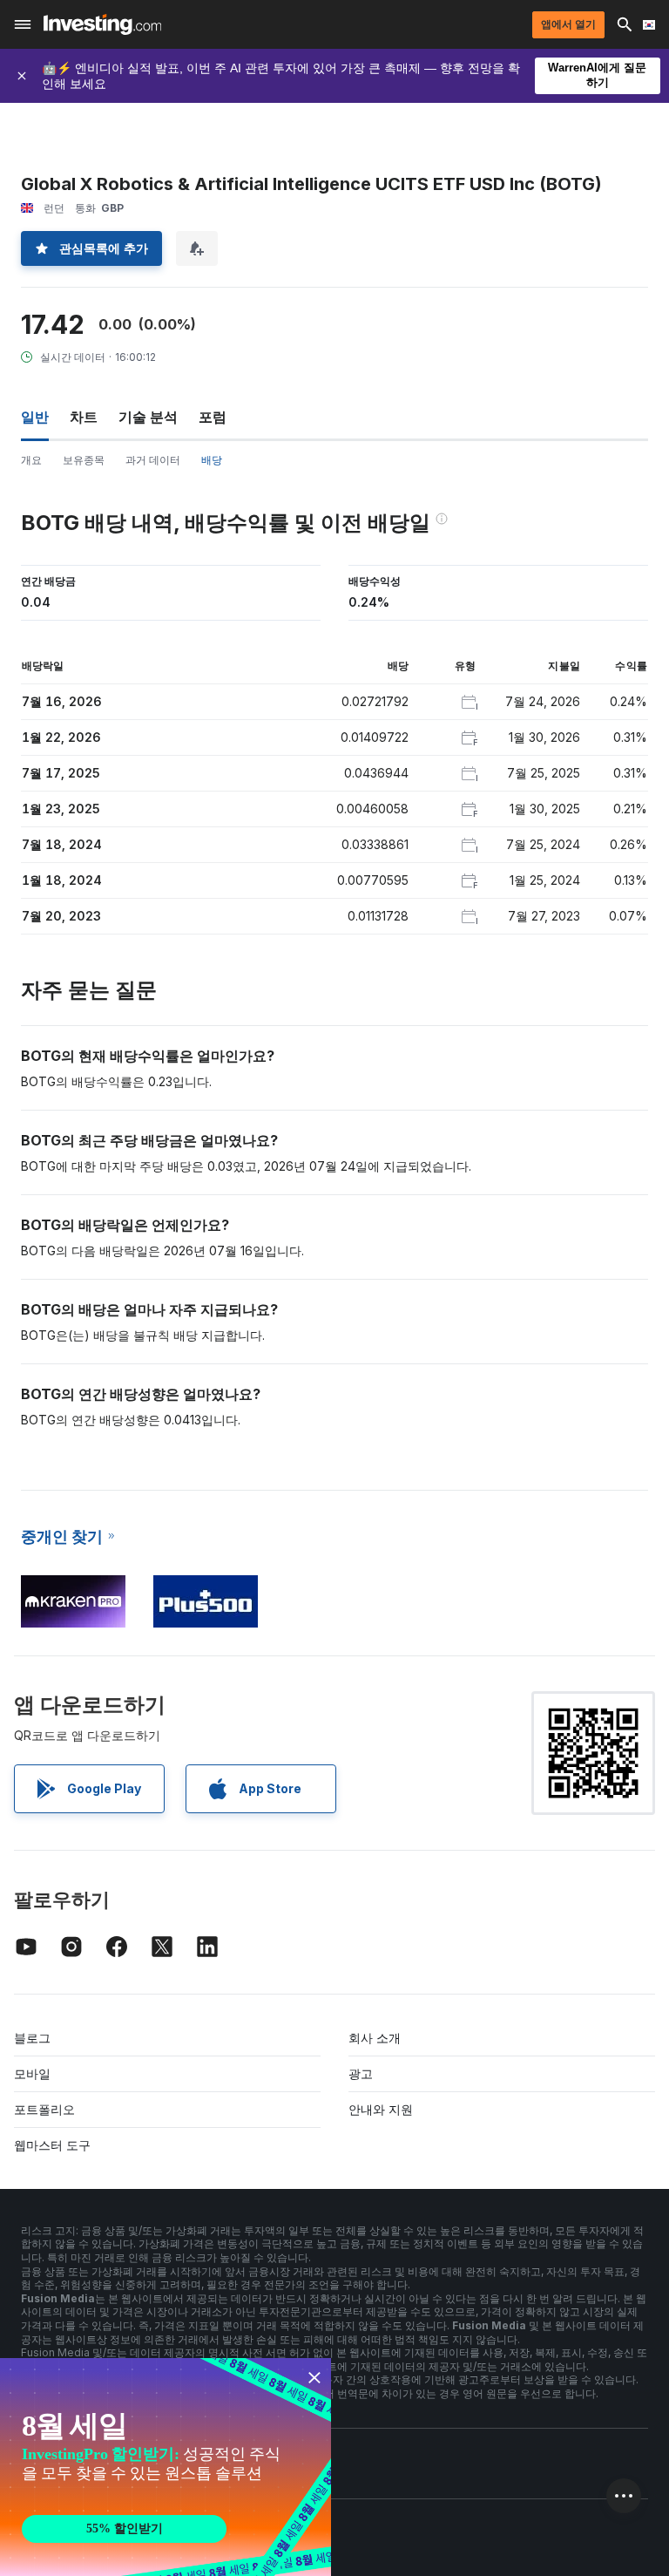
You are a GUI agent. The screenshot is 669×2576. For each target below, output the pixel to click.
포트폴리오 (44, 2109)
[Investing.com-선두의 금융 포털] (102, 24)
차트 (84, 417)
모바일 (32, 2073)
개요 (31, 460)
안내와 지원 (381, 2109)
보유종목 (84, 460)
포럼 (213, 417)
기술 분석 (148, 417)
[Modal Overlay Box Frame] (166, 2467)
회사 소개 (375, 2038)
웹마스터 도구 (52, 2145)
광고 (361, 2073)
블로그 (32, 2038)
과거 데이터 (153, 460)
